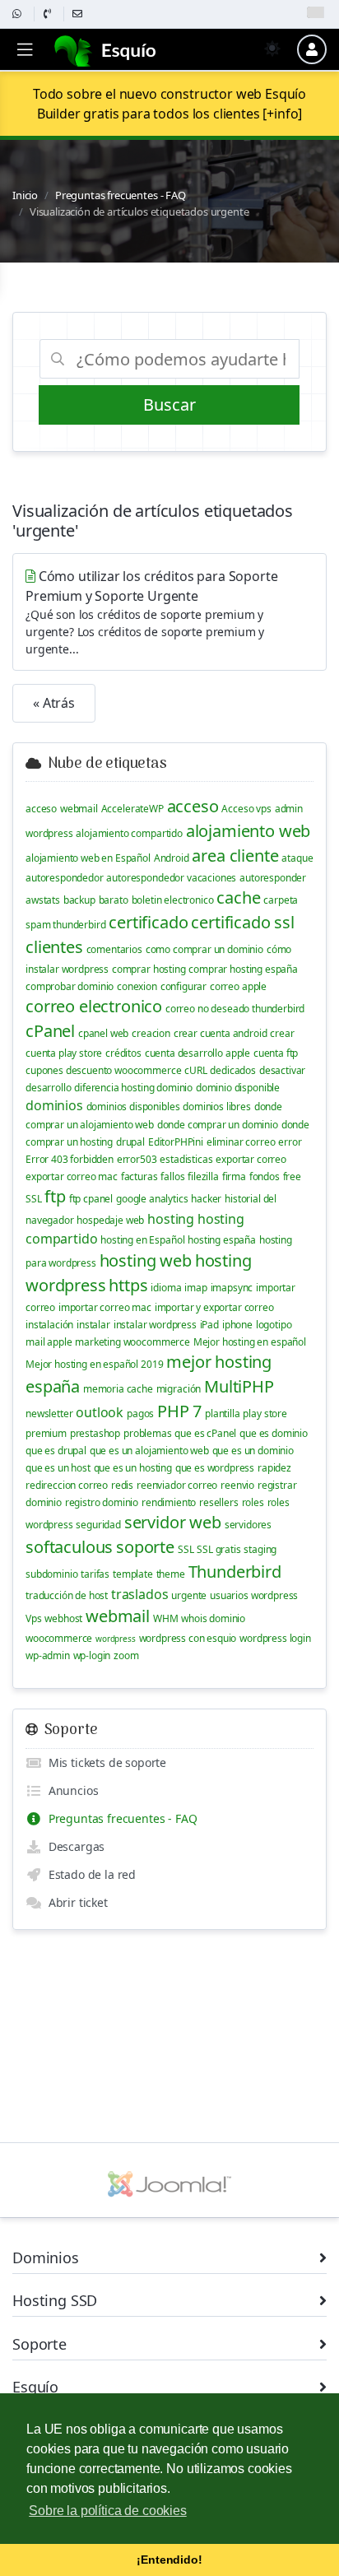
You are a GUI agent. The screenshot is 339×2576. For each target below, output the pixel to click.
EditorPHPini (176, 1142)
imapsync (232, 1288)
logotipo (274, 1325)
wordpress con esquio (188, 1638)
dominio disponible (238, 1088)
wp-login (92, 1655)
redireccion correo (67, 1485)
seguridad (98, 1525)
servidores (248, 1525)
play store (265, 1414)
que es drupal (56, 1451)
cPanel (50, 1031)
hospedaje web (110, 1220)
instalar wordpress (155, 1325)
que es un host (58, 1468)
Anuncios (70, 1790)
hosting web (146, 1260)
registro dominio (102, 1502)
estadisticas (186, 1159)
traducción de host (67, 1595)
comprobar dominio (70, 986)
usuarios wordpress (254, 1595)
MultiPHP (239, 1386)
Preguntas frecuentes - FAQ (121, 195)
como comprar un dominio (204, 949)
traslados (140, 1594)
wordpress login (275, 1638)
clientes (54, 947)
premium (46, 1433)
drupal (130, 1142)
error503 (137, 1159)
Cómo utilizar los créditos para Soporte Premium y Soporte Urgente (151, 612)
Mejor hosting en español (250, 1342)
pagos (140, 1414)
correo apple (238, 986)
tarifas (95, 1574)
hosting (171, 1219)
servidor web (173, 1522)
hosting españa (222, 1240)
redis (122, 1485)
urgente (189, 1595)
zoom (126, 1655)
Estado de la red (89, 1874)
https (128, 1285)
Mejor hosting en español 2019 (94, 1364)
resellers (219, 1502)
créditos (123, 1053)
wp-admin (48, 1655)
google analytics (152, 1199)
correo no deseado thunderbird (235, 1009)
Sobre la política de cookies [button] (108, 2511)
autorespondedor (65, 878)
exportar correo (251, 1159)
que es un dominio (253, 1451)
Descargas (73, 1846)
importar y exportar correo (214, 1307)
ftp (55, 1196)
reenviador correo (177, 1485)
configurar (183, 986)
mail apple (49, 1342)
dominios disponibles (133, 1107)
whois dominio (213, 1618)
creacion (151, 1033)
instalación (49, 1325)
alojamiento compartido (129, 833)
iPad (209, 1325)
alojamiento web (248, 831)
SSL (186, 1549)
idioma (166, 1288)
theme (171, 1574)
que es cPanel (205, 1433)
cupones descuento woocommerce (103, 1070)
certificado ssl (243, 922)
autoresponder (273, 878)
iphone (237, 1325)
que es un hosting (133, 1468)
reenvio (237, 1485)
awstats (43, 900)
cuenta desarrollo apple (197, 1053)
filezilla (203, 1176)
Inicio (25, 195)
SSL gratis (218, 1549)
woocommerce (59, 1638)
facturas (139, 1176)
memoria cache (118, 1389)
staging (260, 1549)
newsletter (49, 1414)
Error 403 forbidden (70, 1159)
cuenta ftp (276, 1053)
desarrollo (48, 1088)
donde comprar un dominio (218, 1125)
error (290, 1142)
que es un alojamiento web (149, 1451)
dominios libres (217, 1107)
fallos (172, 1176)
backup (79, 900)
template (133, 1574)
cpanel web (103, 1033)
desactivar (282, 1070)
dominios (54, 1105)
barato (114, 900)
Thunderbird (235, 1572)
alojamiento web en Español (88, 858)
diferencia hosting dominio (133, 1088)
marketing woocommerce (132, 1342)
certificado (148, 922)
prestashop (95, 1433)
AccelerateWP (132, 809)
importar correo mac (105, 1307)
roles (253, 1502)
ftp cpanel (91, 1199)
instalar (93, 1325)
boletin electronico (173, 900)
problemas (148, 1433)
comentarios (114, 949)
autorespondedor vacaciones (171, 878)
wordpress (116, 1639)
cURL (195, 1070)
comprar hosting (149, 969)
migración (179, 1389)
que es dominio (274, 1433)
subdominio (51, 1574)
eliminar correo (241, 1142)
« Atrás (54, 703)
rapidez (274, 1468)
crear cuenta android (221, 1033)
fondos (265, 1176)
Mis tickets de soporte (104, 1762)
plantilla (223, 1414)
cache (238, 897)
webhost (63, 1618)
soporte (145, 1547)
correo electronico (94, 1006)
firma (234, 1176)
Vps (34, 1618)
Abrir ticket (75, 1902)
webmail (79, 809)
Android (172, 858)
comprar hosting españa (243, 969)
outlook (100, 1412)
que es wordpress (215, 1468)
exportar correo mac (72, 1176)
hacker (206, 1199)
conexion (137, 986)
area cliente (235, 856)
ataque (297, 858)
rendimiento (169, 1502)
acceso (41, 809)
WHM (166, 1618)
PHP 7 (179, 1411)
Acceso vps (246, 809)
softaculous (69, 1547)
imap (195, 1288)
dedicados (233, 1070)
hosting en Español (142, 1240)
